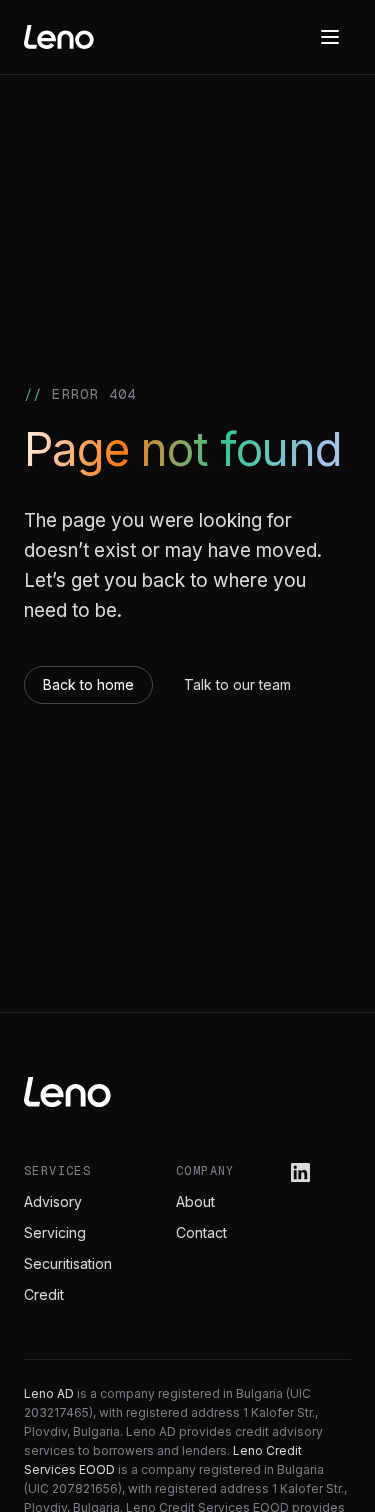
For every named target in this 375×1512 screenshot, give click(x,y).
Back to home (88, 684)
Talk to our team (237, 684)
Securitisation (68, 1263)
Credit (44, 1294)
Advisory (53, 1201)
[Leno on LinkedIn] (300, 1172)
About (195, 1201)
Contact (201, 1232)
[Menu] (330, 37)
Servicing (55, 1232)
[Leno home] (59, 37)
